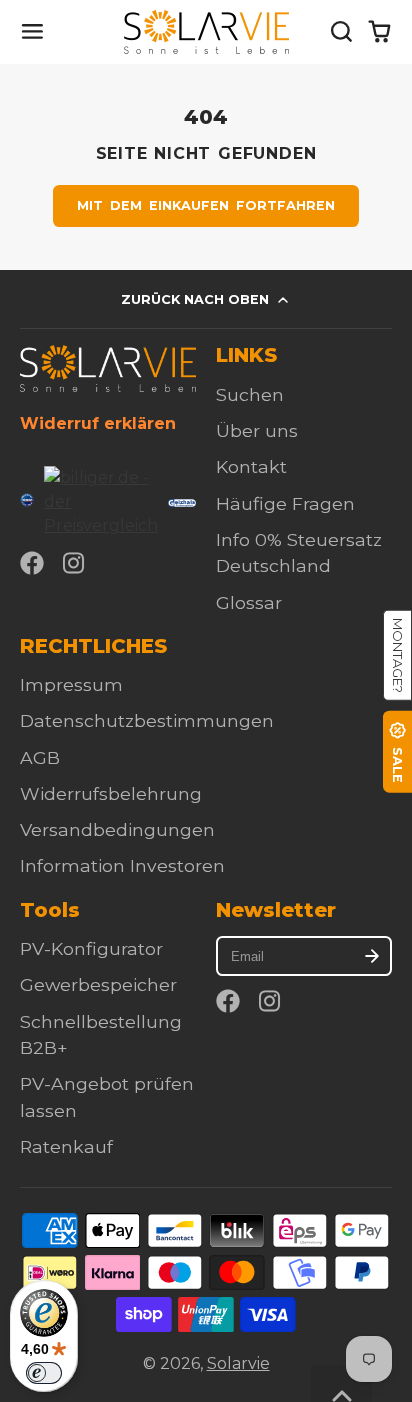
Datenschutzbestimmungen (147, 720)
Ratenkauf (66, 1146)
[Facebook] (32, 563)
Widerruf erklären (98, 423)
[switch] (44, 1373)
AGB (40, 757)
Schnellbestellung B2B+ (101, 1034)
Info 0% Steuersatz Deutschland (299, 552)
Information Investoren (122, 865)
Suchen (250, 394)
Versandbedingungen (117, 829)
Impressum (71, 684)
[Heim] (206, 32)
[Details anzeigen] (108, 368)
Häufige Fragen (285, 503)
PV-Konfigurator (91, 948)
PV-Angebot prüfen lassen (107, 1096)
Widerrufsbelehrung (111, 793)
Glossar (249, 602)
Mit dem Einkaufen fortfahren (206, 205)
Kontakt (251, 466)
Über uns (257, 430)
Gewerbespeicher (98, 984)
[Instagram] (75, 563)
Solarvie (238, 1363)
